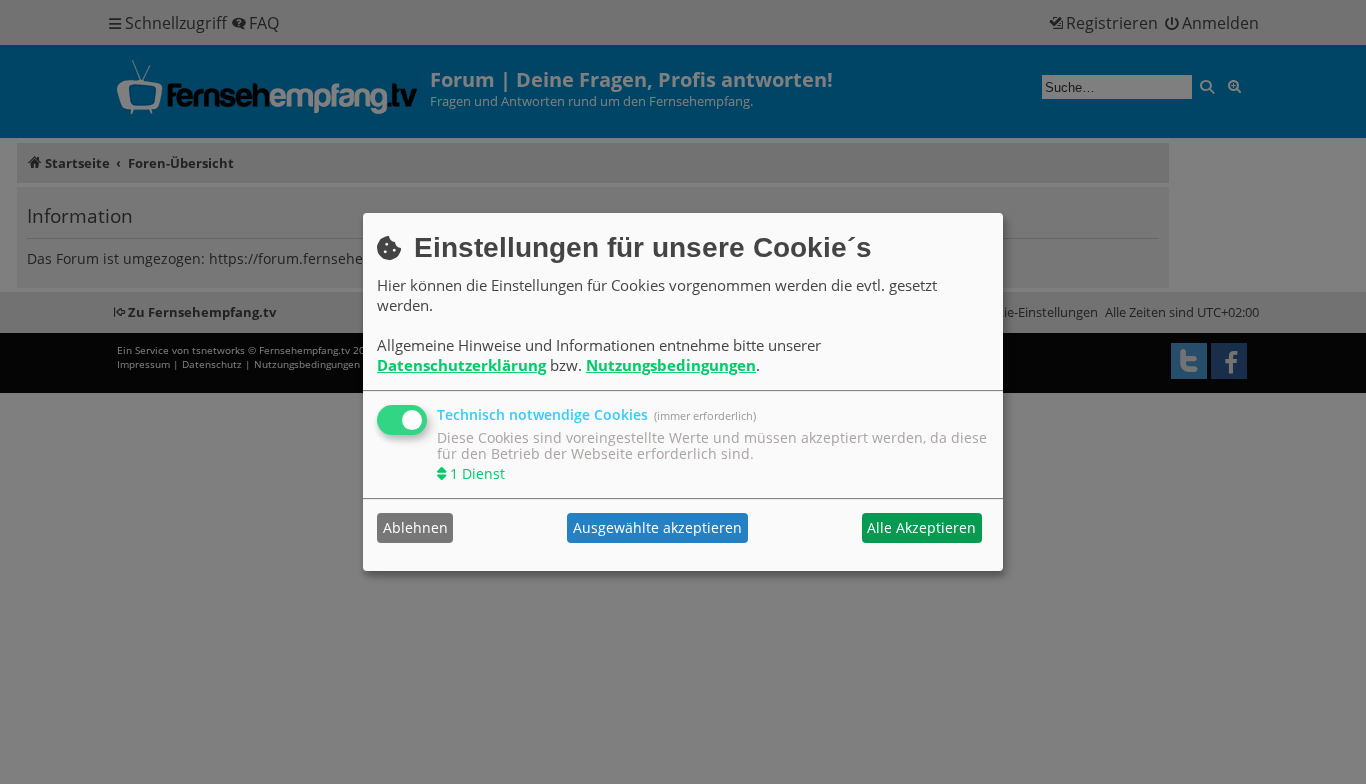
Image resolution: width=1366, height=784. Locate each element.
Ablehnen (415, 527)
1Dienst (477, 473)
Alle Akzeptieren (921, 527)
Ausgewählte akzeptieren (657, 527)
